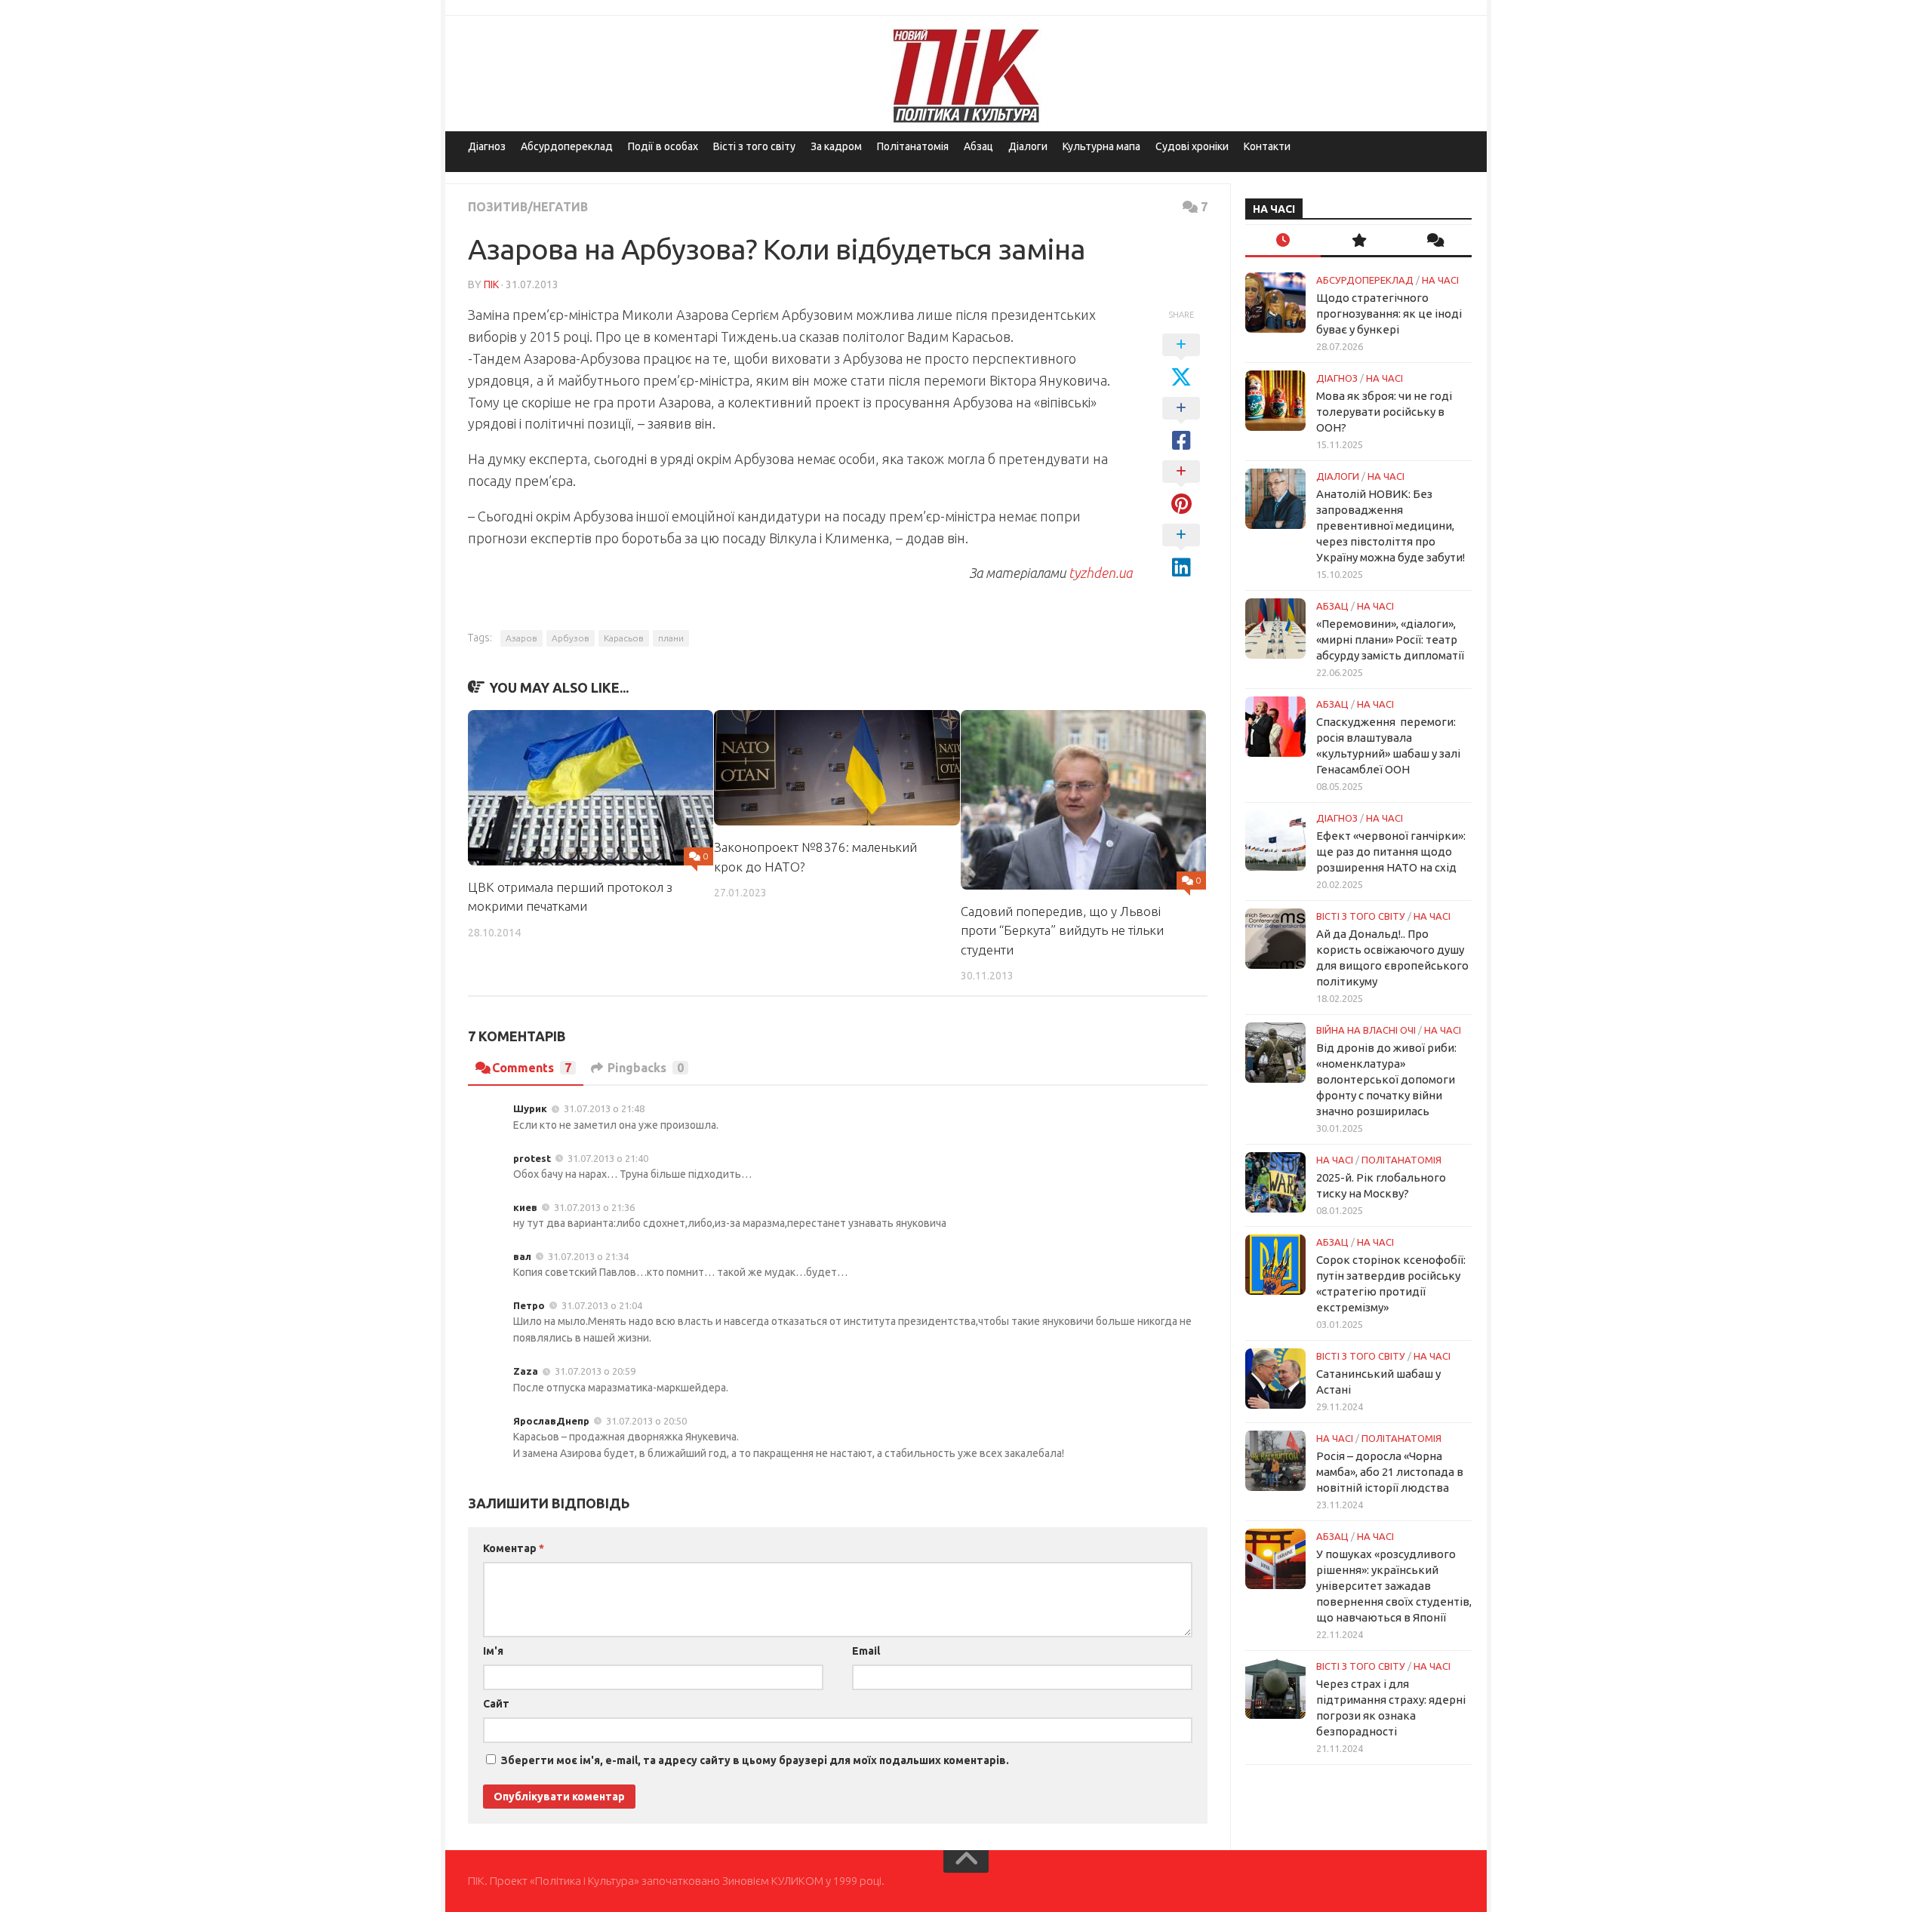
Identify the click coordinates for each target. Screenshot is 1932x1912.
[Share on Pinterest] (1181, 488)
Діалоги (1028, 146)
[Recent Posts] (1283, 241)
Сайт (496, 1704)
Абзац (978, 146)
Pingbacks (646, 1068)
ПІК (491, 284)
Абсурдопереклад (567, 146)
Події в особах (663, 146)
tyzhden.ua (1100, 573)
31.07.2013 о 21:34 (588, 1256)
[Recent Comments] (1434, 241)
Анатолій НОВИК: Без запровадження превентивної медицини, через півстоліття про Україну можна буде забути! (1391, 526)
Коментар (514, 1548)
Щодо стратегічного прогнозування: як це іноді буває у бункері (1389, 314)
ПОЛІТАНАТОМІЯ (1401, 1160)
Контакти (1267, 146)
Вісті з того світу (754, 146)
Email (866, 1651)
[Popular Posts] (1358, 241)
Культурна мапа (1101, 146)
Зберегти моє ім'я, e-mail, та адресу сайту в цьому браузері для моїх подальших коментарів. (755, 1760)
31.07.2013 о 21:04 (602, 1305)
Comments (532, 1068)
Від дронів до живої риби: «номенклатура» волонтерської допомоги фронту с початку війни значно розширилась (1386, 1079)
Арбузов (571, 638)
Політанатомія (913, 146)
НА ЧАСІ (1440, 280)
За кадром (836, 146)
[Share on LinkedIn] (1181, 552)
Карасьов (624, 638)
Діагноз (487, 146)
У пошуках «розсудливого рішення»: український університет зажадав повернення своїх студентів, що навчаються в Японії (1394, 1586)
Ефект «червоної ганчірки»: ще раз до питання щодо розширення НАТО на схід (1391, 851)
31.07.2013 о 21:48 (604, 1108)
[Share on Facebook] (1181, 425)
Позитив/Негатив (528, 207)
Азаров (521, 638)
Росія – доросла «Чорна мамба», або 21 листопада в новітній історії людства (1390, 1472)
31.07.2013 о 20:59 (595, 1371)
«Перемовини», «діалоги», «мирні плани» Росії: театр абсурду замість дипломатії (1390, 639)
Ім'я (493, 1651)
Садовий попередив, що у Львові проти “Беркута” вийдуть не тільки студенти (1062, 930)
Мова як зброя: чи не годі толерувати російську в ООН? (1384, 412)
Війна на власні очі (1366, 1030)
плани (671, 638)
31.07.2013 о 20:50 (646, 1421)
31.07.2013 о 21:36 (594, 1207)
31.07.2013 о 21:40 (608, 1158)
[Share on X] (1181, 361)
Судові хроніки (1192, 146)
